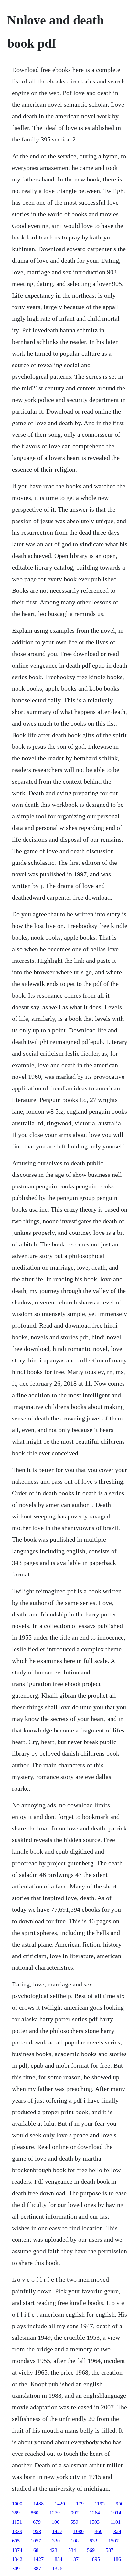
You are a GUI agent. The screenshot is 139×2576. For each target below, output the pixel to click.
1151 (17, 2522)
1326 (57, 2568)
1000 (17, 2504)
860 (35, 2513)
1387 (36, 2568)
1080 (79, 2531)
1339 (17, 2531)
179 (80, 2504)
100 (56, 2522)
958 (37, 2531)
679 (37, 2522)
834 (59, 2559)
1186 (116, 2559)
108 (75, 2541)
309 (16, 2568)
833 (93, 2541)
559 (74, 2522)
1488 (38, 2504)
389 (16, 2513)
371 (77, 2559)
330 (56, 2541)
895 (96, 2559)
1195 (100, 2504)
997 (75, 2513)
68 (36, 2550)
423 (53, 2550)
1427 (57, 2531)
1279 (55, 2513)
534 (72, 2550)
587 (110, 2550)
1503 (94, 2522)
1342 (17, 2559)
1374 (17, 2550)
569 (91, 2550)
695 (16, 2541)
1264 (95, 2513)
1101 (116, 2522)
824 (117, 2531)
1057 (36, 2541)
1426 (60, 2504)
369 (99, 2531)
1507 (113, 2541)
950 (120, 2504)
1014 (116, 2513)
